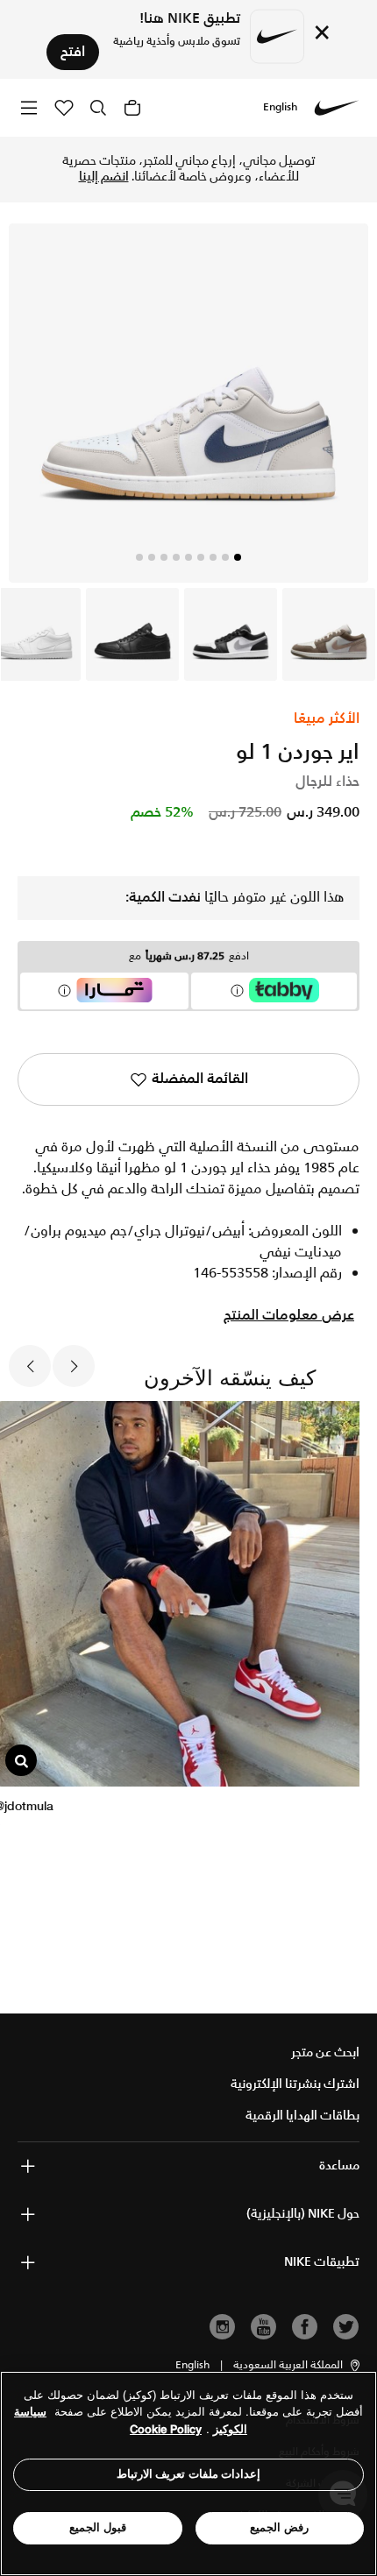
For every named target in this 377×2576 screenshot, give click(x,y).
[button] (298, 2366)
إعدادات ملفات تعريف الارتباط (189, 2474)
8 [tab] (152, 557)
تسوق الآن (122, 169)
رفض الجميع (279, 2527)
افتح (73, 52)
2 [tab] (225, 557)
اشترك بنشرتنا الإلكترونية (295, 2084)
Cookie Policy (166, 2429)
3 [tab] (213, 557)
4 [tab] (201, 557)
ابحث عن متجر (325, 2053)
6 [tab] (176, 557)
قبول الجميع (98, 2527)
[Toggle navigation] (29, 107)
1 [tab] (238, 557)
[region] (188, 2473)
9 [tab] (139, 557)
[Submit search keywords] (98, 108)
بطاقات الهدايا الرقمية (302, 2116)
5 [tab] (188, 557)
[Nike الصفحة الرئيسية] (337, 108)
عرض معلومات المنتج (289, 1316)
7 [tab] (164, 557)
